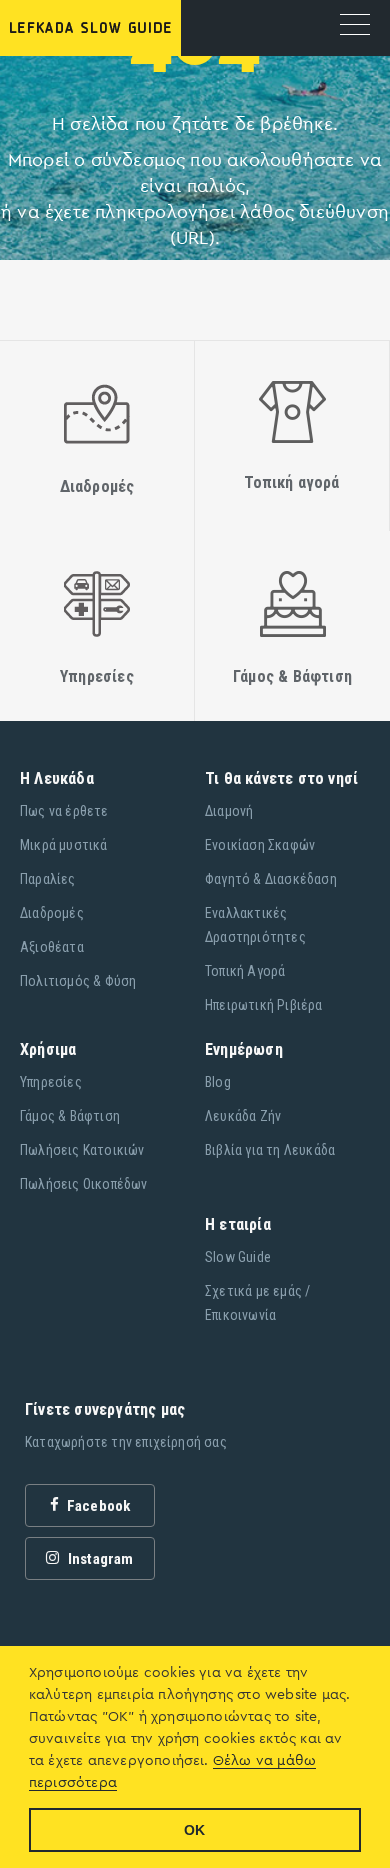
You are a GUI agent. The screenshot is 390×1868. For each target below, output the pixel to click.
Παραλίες (48, 879)
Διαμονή (229, 811)
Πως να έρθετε (64, 811)
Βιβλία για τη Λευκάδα (270, 1150)
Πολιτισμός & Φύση (78, 981)
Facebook (97, 1506)
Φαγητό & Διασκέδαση (271, 879)
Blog (218, 1082)
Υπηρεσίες (51, 1082)
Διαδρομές (52, 913)
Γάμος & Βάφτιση (70, 1116)
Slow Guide (238, 1257)
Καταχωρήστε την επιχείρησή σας (126, 1442)
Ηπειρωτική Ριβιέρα (264, 1005)
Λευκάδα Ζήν (243, 1116)
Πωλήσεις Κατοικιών (82, 1150)
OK (194, 1830)
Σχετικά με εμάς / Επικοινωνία (257, 1303)
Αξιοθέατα (52, 947)
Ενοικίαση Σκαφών (260, 845)
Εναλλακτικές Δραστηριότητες (255, 925)
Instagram (99, 1559)
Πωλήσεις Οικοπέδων (84, 1184)
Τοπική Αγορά (245, 971)
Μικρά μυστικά (64, 845)
